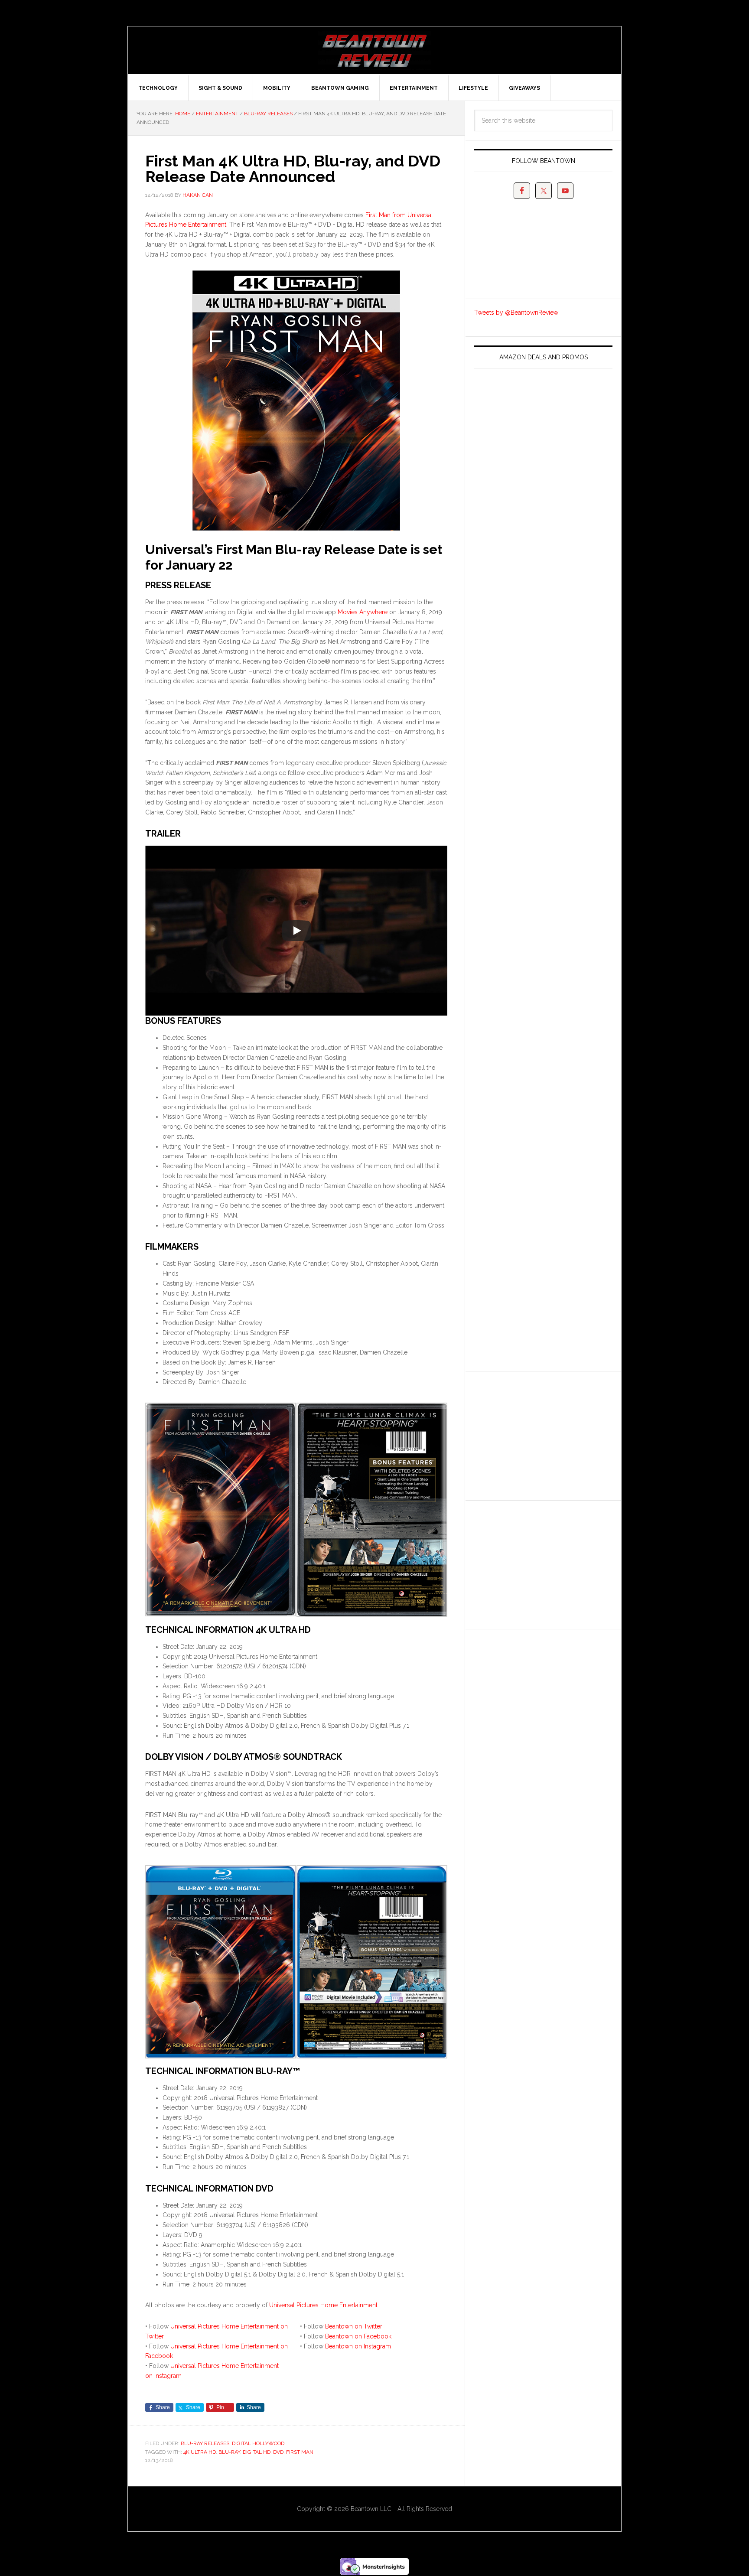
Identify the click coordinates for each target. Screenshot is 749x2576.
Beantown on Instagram (358, 2346)
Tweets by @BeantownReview (516, 313)
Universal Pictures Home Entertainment (323, 2305)
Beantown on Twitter (354, 2326)
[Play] (296, 931)
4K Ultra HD (200, 2452)
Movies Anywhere (363, 612)
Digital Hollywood (258, 2443)
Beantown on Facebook (358, 2336)
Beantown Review (374, 50)
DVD (278, 2452)
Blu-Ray (229, 2452)
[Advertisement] (539, 1434)
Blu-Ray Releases (205, 2443)
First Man (300, 2452)
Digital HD (257, 2452)
